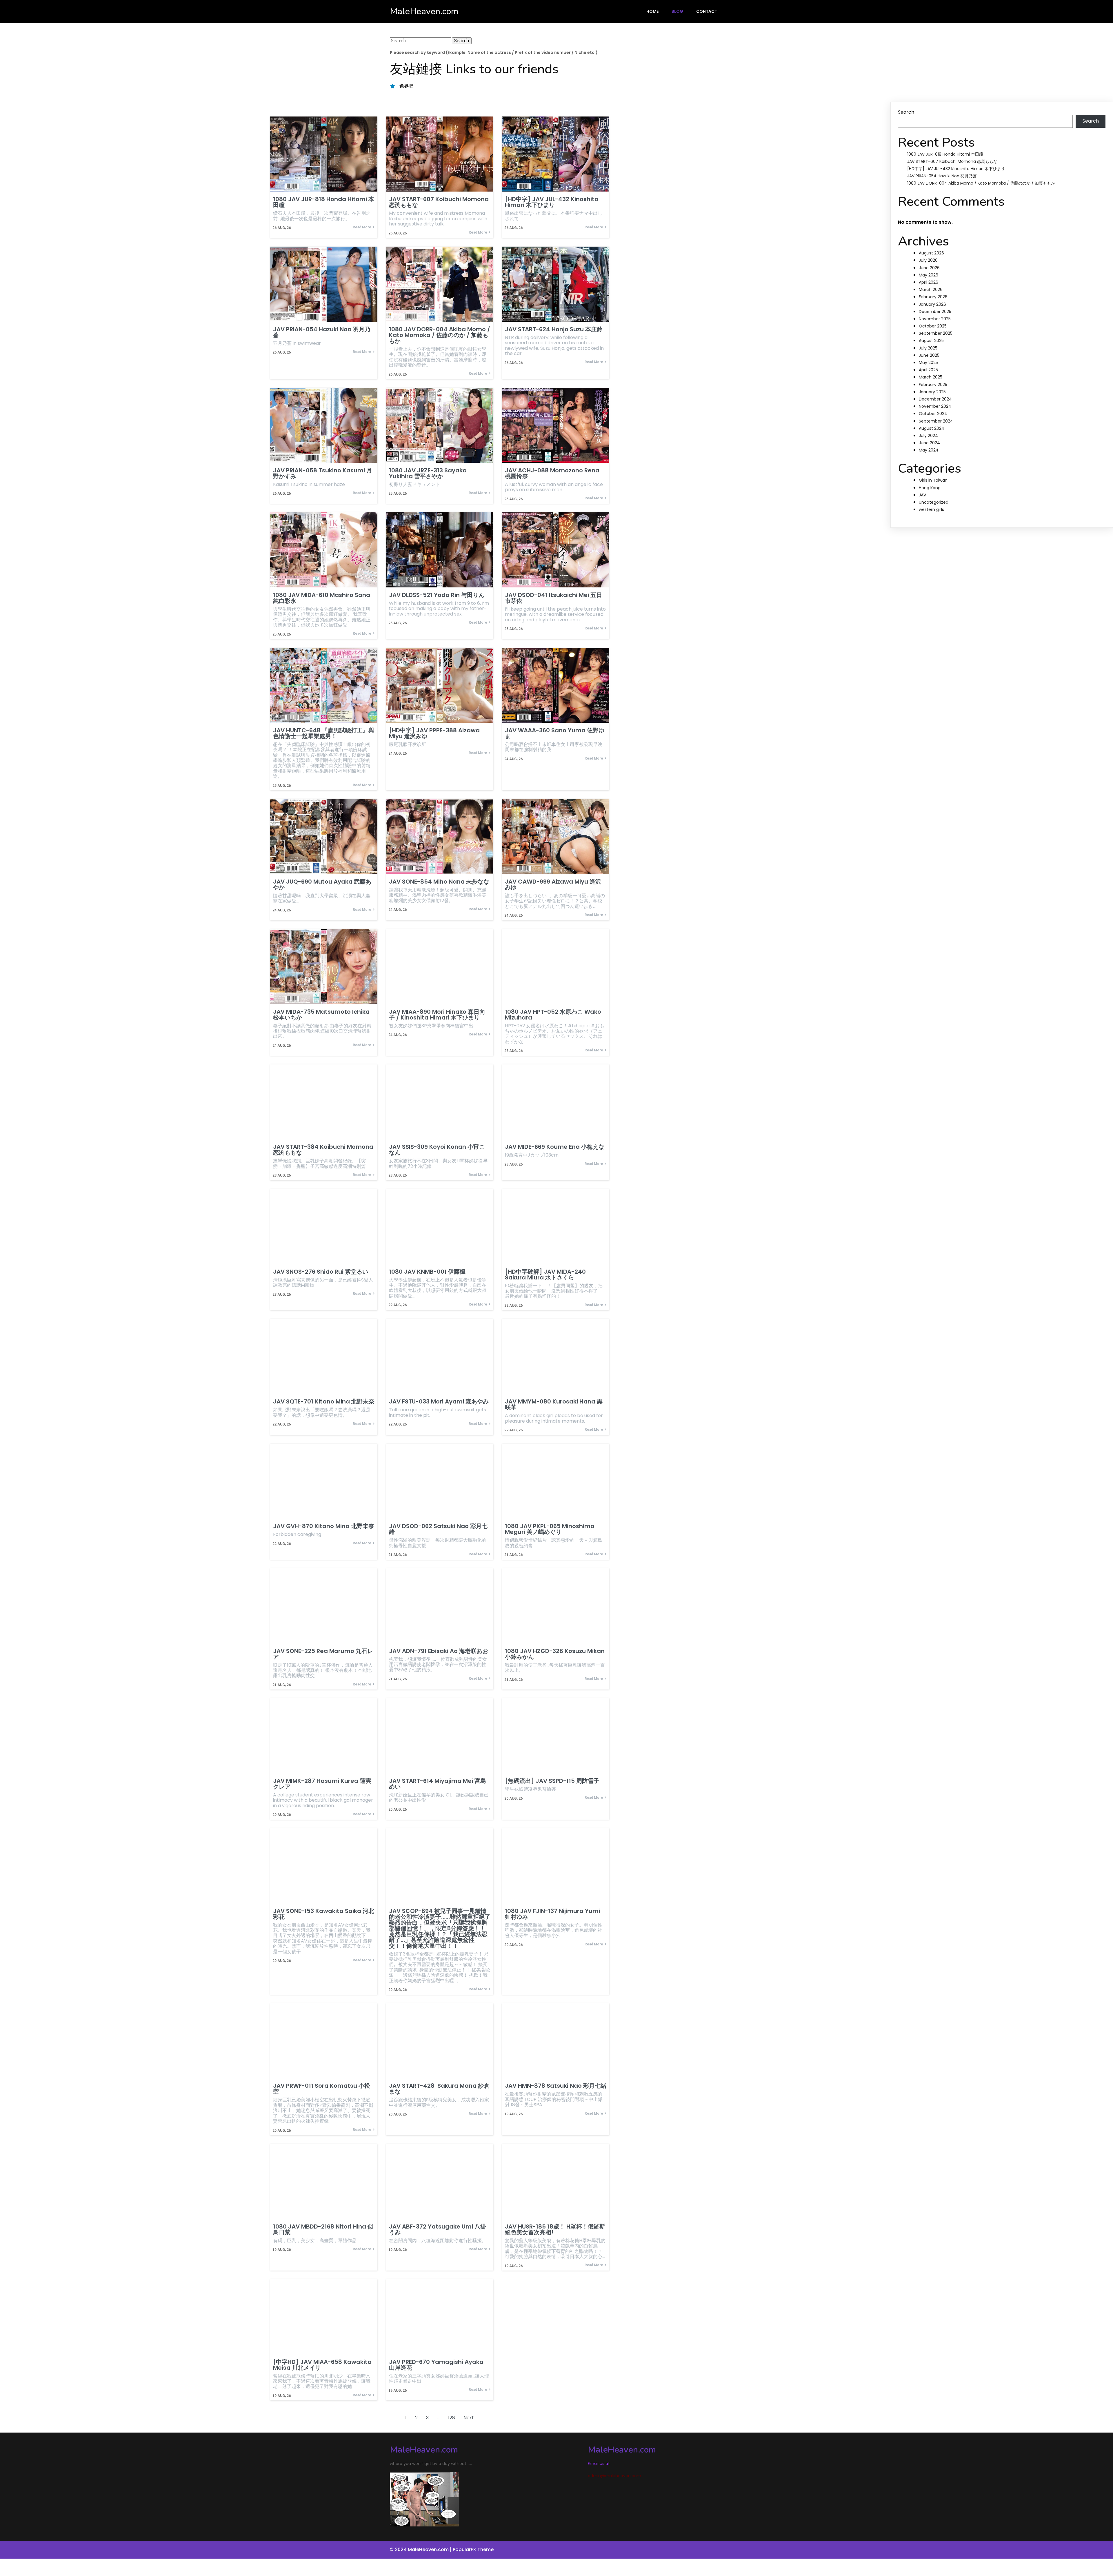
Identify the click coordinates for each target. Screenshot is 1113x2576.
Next (469, 2418)
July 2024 (928, 436)
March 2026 (931, 290)
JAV (922, 495)
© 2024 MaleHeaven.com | (421, 2549)
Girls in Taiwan (933, 480)
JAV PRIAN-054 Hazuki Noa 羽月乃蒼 (942, 176)
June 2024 (929, 443)
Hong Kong (930, 488)
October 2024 (933, 414)
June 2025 (929, 355)
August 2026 (931, 253)
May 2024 (929, 450)
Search (906, 112)
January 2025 (932, 392)
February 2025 (933, 385)
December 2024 (935, 399)
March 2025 (931, 377)
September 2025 (936, 333)
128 (452, 2418)
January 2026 (932, 304)
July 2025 (928, 348)
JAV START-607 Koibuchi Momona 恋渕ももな (952, 161)
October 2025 (933, 326)
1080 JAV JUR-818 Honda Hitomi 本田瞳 (945, 154)
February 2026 (933, 297)
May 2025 (928, 363)
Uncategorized (934, 502)
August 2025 (931, 341)
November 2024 (935, 406)
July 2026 (928, 260)
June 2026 (929, 268)
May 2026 (929, 275)
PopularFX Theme (473, 2549)
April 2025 (928, 370)
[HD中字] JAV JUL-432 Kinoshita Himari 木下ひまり (956, 169)
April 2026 (929, 282)
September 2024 (936, 421)
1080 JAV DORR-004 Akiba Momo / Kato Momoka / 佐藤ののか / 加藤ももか (981, 183)
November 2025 (935, 319)
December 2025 (935, 312)
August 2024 (932, 428)
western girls (931, 509)
